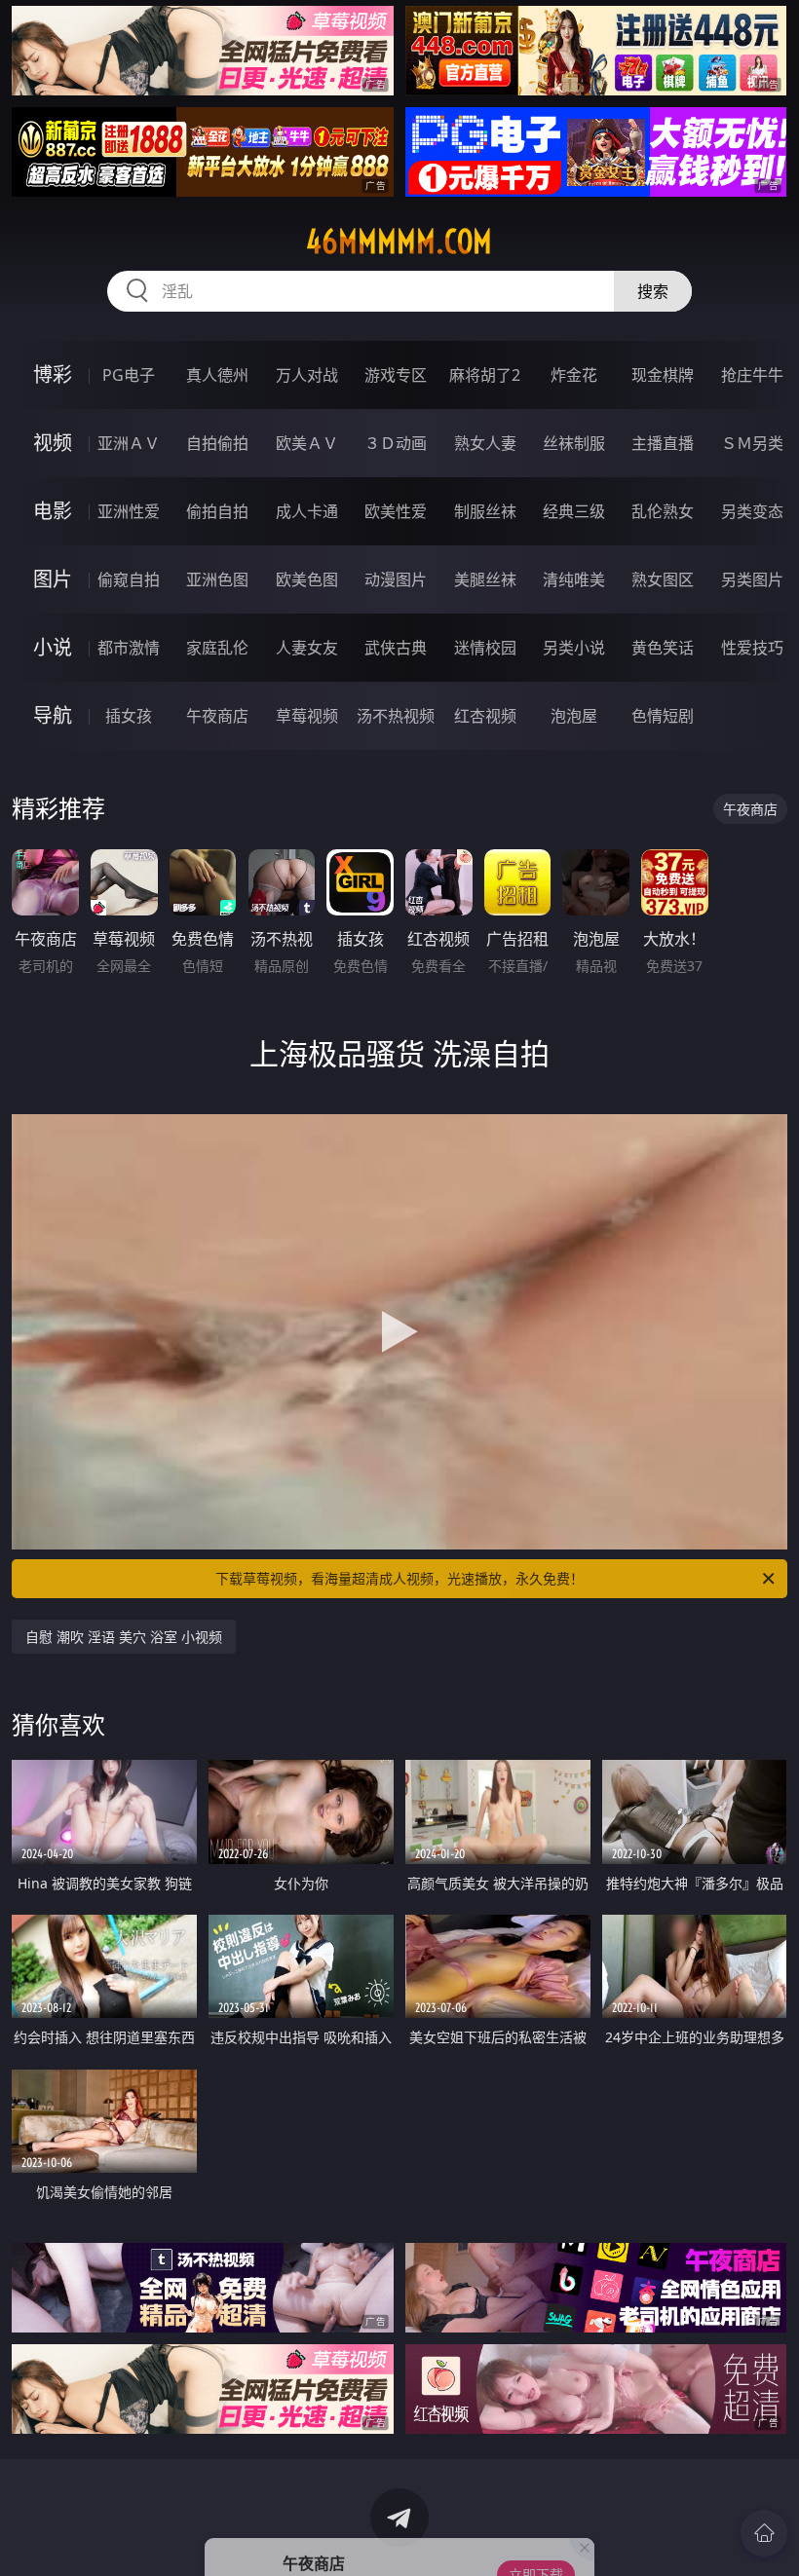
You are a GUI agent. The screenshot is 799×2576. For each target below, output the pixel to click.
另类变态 (752, 511)
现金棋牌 (663, 375)
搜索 (653, 291)
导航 (53, 715)
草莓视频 (307, 716)
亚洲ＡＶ (129, 443)
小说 (53, 647)
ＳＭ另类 (752, 443)
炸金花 (574, 375)
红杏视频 (485, 716)
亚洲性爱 (129, 511)
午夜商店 (217, 716)
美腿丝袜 (485, 579)
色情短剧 (663, 716)
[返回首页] (764, 2533)
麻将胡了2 (485, 375)
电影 (53, 511)
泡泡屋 (574, 716)
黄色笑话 (663, 648)
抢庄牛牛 (752, 375)
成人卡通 (307, 511)
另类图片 (752, 579)
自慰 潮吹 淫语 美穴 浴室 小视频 (124, 1637)
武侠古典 (396, 648)
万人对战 (307, 375)
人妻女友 (307, 648)
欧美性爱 (396, 511)
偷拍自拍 (217, 511)
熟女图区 (663, 579)
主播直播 (663, 443)
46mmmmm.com (399, 242)
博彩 (53, 374)
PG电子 (129, 375)
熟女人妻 (485, 443)
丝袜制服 (574, 443)
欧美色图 (307, 579)
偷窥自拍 (129, 579)
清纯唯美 (574, 579)
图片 (53, 579)
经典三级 (574, 511)
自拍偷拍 (217, 443)
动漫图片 (396, 579)
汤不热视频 (396, 716)
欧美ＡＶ (307, 443)
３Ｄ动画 (396, 443)
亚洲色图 (217, 579)
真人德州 (217, 375)
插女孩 (129, 716)
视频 (53, 443)
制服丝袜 (485, 511)
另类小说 (574, 648)
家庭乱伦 (217, 648)
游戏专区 (396, 375)
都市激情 (129, 648)
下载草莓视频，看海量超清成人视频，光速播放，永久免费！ (399, 1578)
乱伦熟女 (663, 511)
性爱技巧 (752, 648)
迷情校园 (485, 648)
